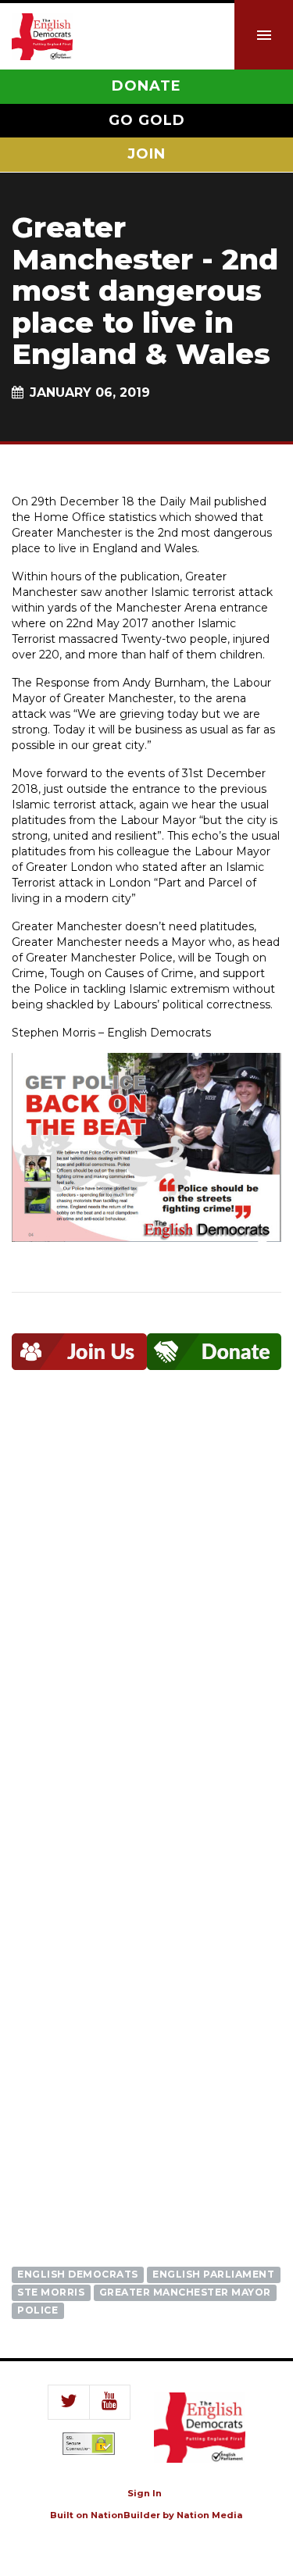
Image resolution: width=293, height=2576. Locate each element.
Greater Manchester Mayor (185, 2292)
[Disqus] (146, 1624)
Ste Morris (51, 2292)
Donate (146, 86)
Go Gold (147, 120)
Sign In (145, 2493)
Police (38, 2310)
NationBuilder (125, 2515)
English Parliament (213, 2274)
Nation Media (210, 2515)
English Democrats (78, 2274)
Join (146, 154)
